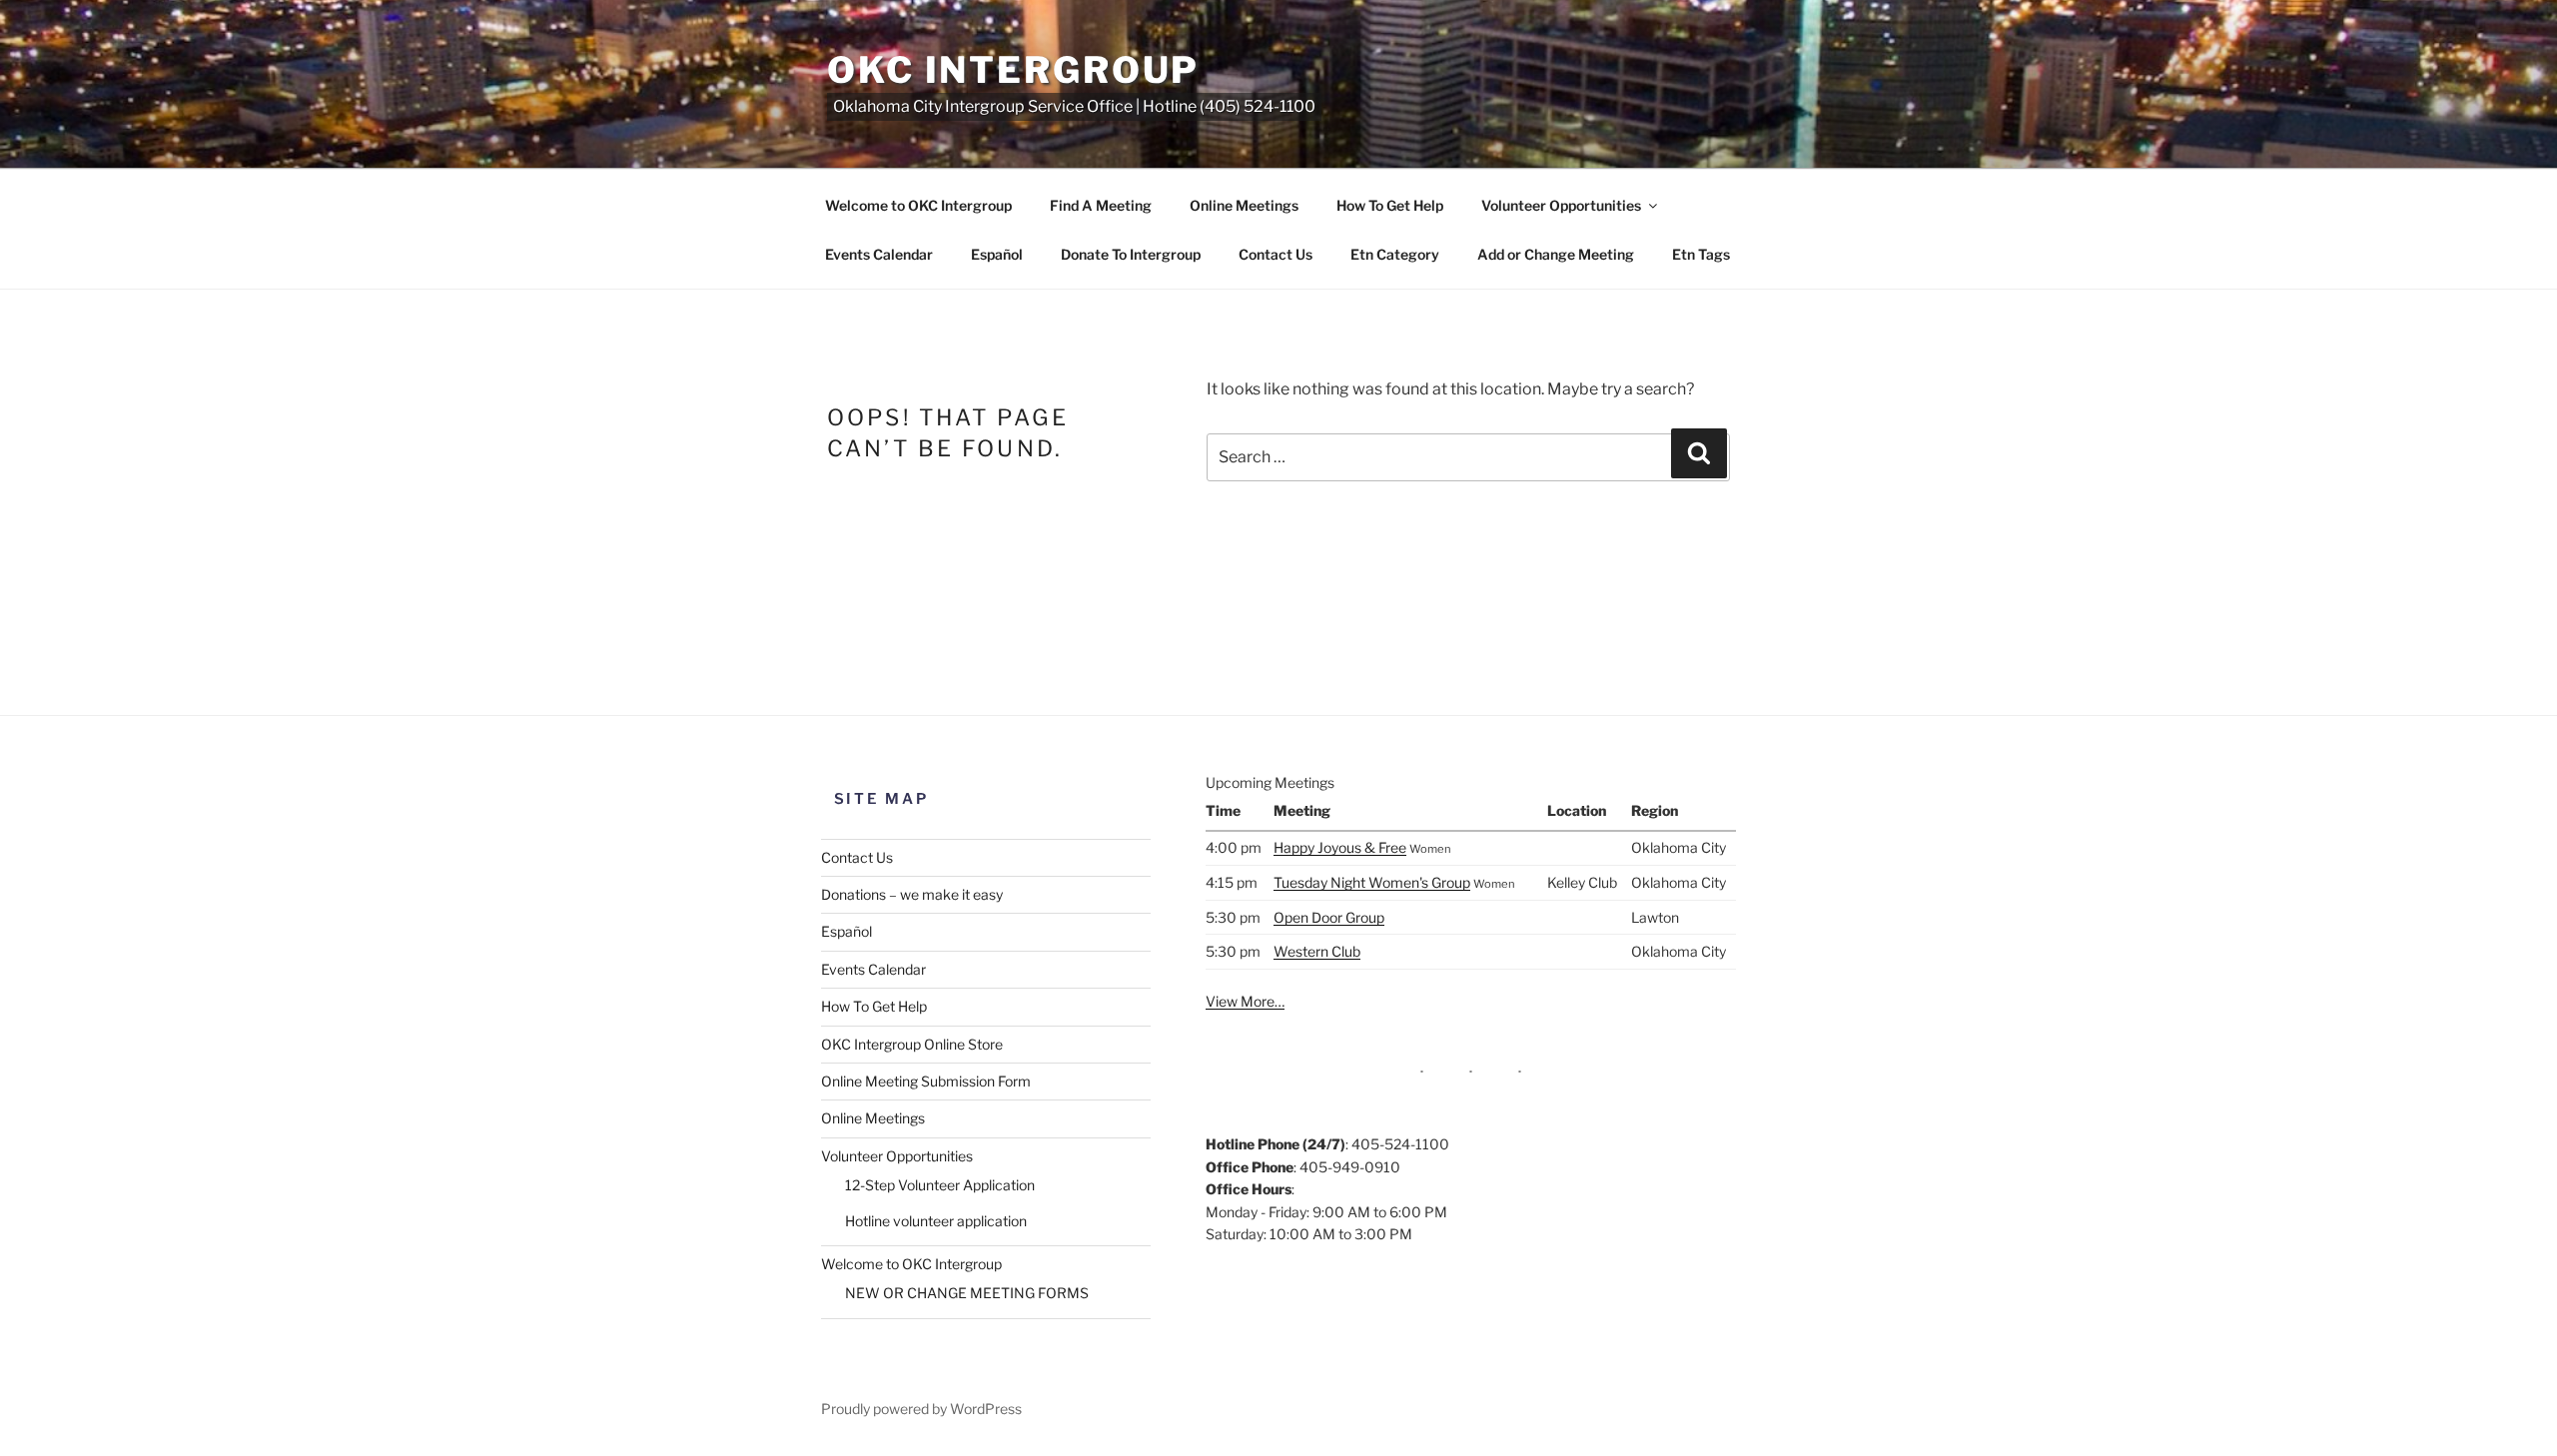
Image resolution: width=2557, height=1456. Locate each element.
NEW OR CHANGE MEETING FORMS (967, 1293)
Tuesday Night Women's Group (1372, 882)
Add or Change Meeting (1556, 254)
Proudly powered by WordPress (921, 1409)
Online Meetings (1244, 205)
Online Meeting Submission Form (926, 1081)
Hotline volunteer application (936, 1221)
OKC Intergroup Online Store (912, 1044)
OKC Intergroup (1013, 70)
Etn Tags (1701, 254)
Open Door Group (1329, 917)
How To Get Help (1390, 205)
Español (997, 254)
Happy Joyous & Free (1340, 847)
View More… (1245, 1001)
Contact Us (1276, 254)
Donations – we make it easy (912, 894)
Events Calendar (879, 254)
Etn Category (1395, 254)
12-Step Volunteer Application (940, 1185)
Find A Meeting (1101, 205)
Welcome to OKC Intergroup (918, 205)
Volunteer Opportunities (1561, 205)
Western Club (1317, 951)
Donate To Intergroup (1131, 254)
